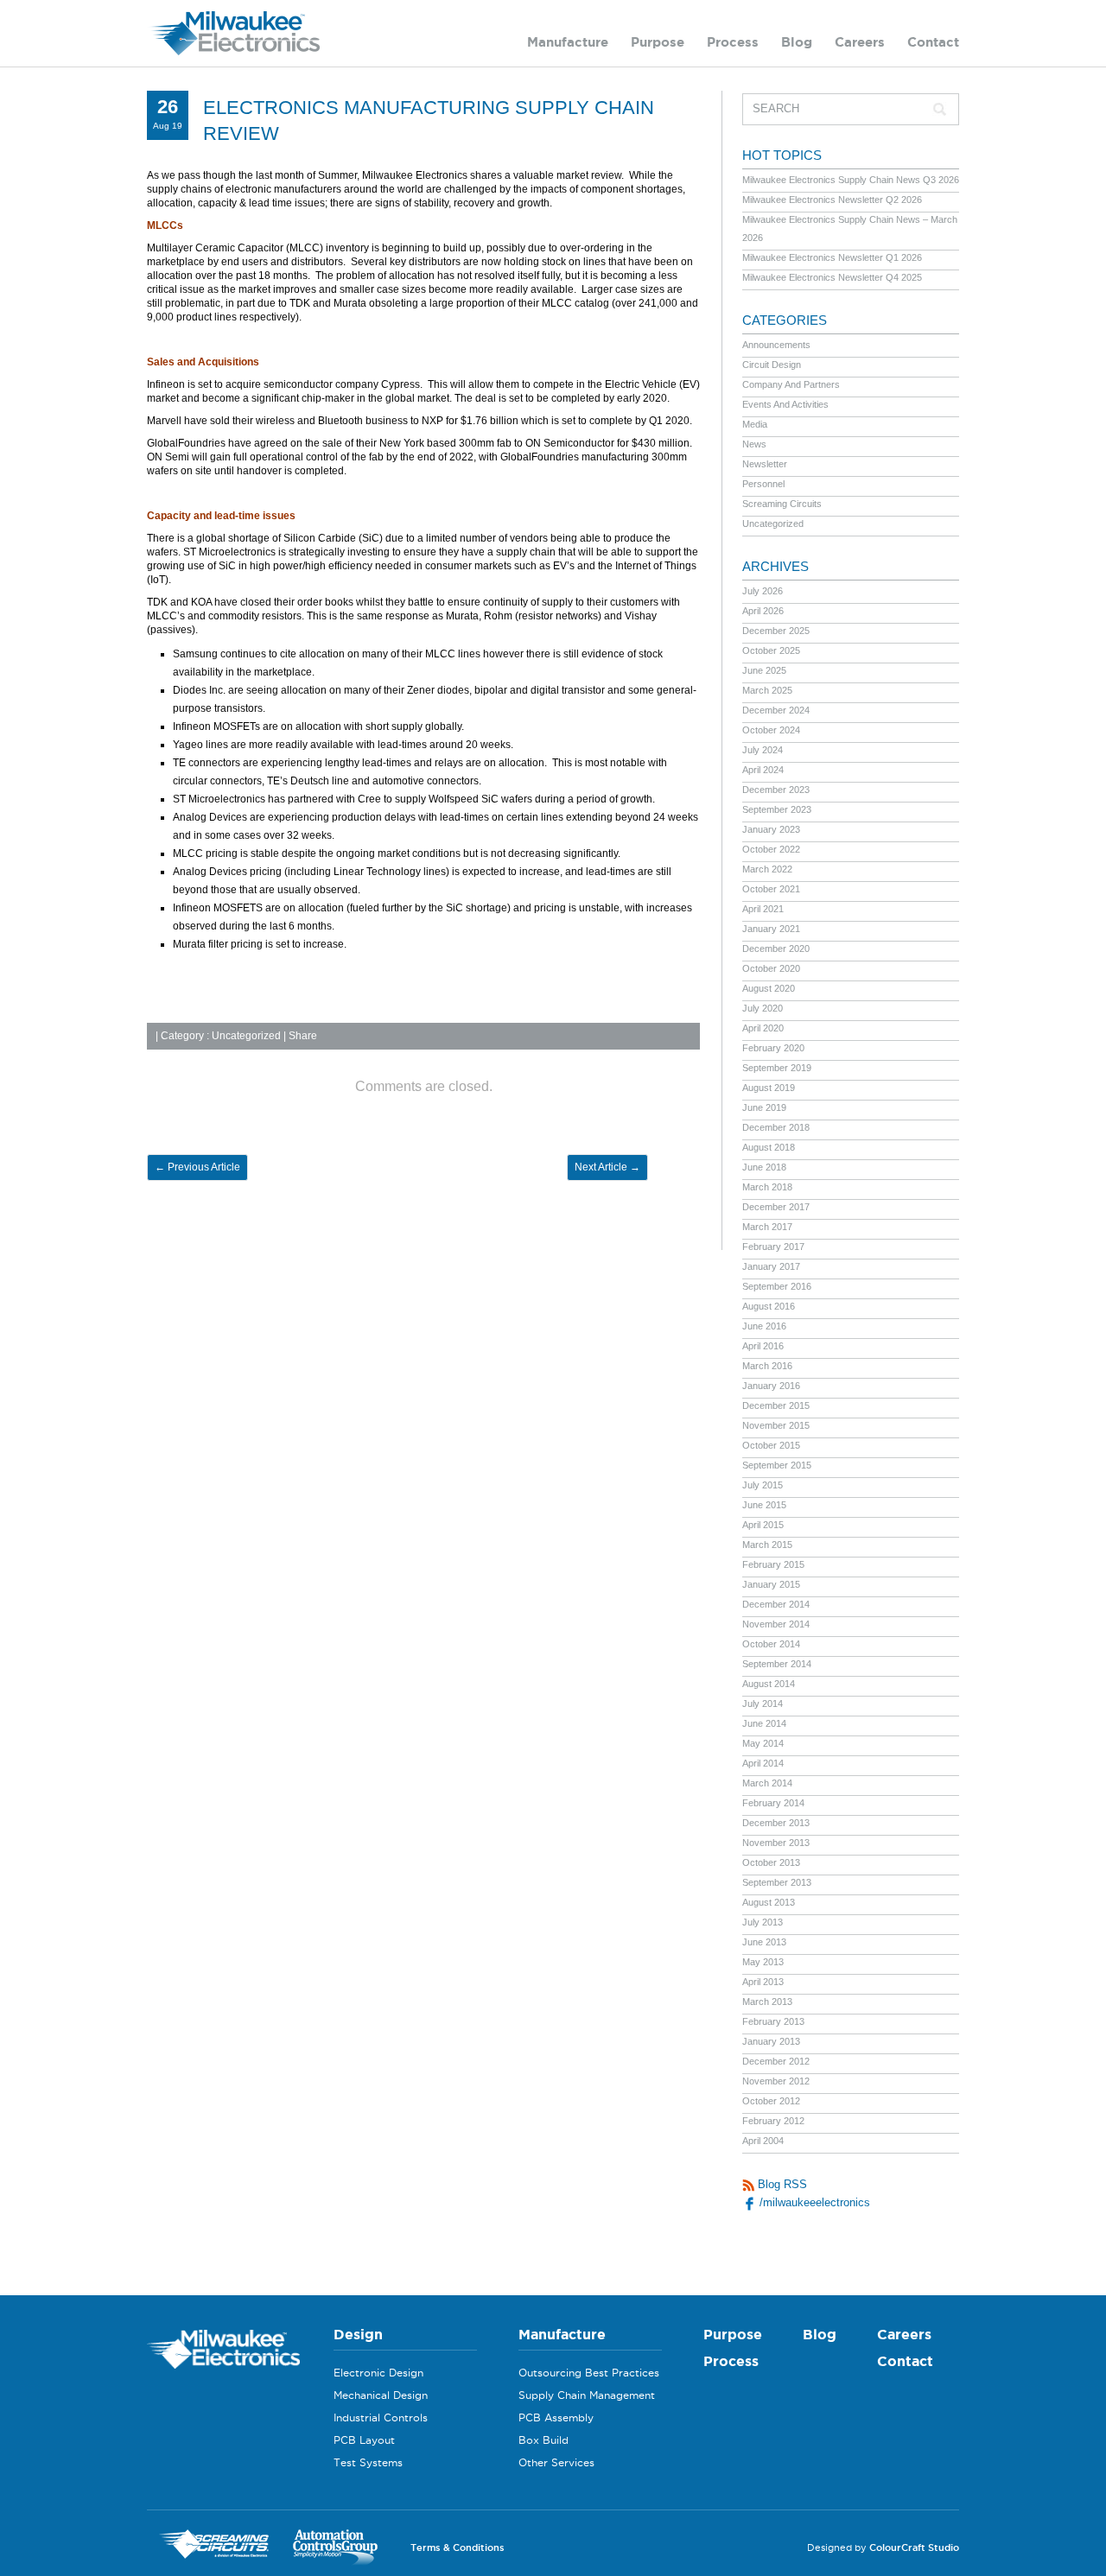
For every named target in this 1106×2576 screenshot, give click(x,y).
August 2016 (769, 1306)
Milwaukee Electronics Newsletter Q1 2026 (832, 257)
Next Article (607, 1167)
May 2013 (763, 1962)
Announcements (776, 345)
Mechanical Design (381, 2395)
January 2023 (771, 829)
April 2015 (763, 1525)
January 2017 (771, 1266)
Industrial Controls (381, 2417)
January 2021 (771, 929)
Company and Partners (791, 384)
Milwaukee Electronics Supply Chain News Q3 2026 (851, 180)
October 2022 (771, 849)
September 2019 (777, 1068)
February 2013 (773, 2021)
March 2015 (767, 1545)
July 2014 (763, 1704)
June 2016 (764, 1326)
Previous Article (197, 1167)
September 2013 (777, 1882)
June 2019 (764, 1107)
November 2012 (776, 2081)
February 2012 (773, 2121)
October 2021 (771, 889)
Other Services (556, 2462)
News (754, 444)
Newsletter (765, 464)
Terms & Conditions (458, 2547)
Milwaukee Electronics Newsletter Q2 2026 (832, 200)
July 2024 (763, 750)
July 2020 (763, 1008)
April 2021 (763, 909)
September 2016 (777, 1286)
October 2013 (771, 1862)
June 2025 (764, 670)
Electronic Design (378, 2373)
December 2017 (776, 1207)
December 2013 (776, 1823)
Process (733, 42)
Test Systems (368, 2462)
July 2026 (763, 591)
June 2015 (764, 1505)
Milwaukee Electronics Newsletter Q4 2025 (832, 277)
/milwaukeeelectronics (813, 2202)
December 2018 (776, 1127)
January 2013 (771, 2041)
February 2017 (773, 1247)
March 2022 (767, 869)
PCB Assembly (556, 2417)
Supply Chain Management (587, 2395)
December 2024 (776, 710)
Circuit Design (772, 365)
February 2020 (773, 1048)
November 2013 (776, 1843)
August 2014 (769, 1684)
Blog (797, 42)
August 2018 (769, 1147)
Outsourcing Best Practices (589, 2373)
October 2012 (771, 2101)
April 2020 (763, 1028)
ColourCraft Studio (914, 2547)
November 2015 (776, 1425)
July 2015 (763, 1485)
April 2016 (763, 1346)
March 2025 (767, 690)
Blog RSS (781, 2184)
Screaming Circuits (782, 504)
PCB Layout (364, 2440)
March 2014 (767, 1783)
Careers (860, 42)
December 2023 (776, 790)
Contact (933, 42)
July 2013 (763, 1922)
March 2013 (767, 2002)
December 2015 (776, 1405)
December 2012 (776, 2061)
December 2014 (776, 1604)
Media (755, 424)
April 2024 (763, 770)
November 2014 (776, 1624)
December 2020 (776, 949)
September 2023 (777, 809)
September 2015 (777, 1465)
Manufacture (568, 42)
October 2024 (771, 730)
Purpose (658, 42)
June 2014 (764, 1723)
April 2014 (763, 1763)
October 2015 (771, 1445)
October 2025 (771, 650)
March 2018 (767, 1187)
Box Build (543, 2440)
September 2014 (777, 1664)
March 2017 (767, 1227)
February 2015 (773, 1564)
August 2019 (769, 1088)
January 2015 (771, 1584)
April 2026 (763, 611)
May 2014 (763, 1743)
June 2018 (764, 1167)
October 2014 (771, 1644)
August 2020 (769, 988)
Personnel (763, 484)
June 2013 (764, 1942)
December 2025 (776, 631)
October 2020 (771, 968)
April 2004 (763, 2141)
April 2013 (763, 1982)
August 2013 (769, 1902)
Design (358, 2334)
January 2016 (771, 1386)
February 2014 (773, 1803)
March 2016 (767, 1366)
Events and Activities (785, 404)
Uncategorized (246, 1036)
